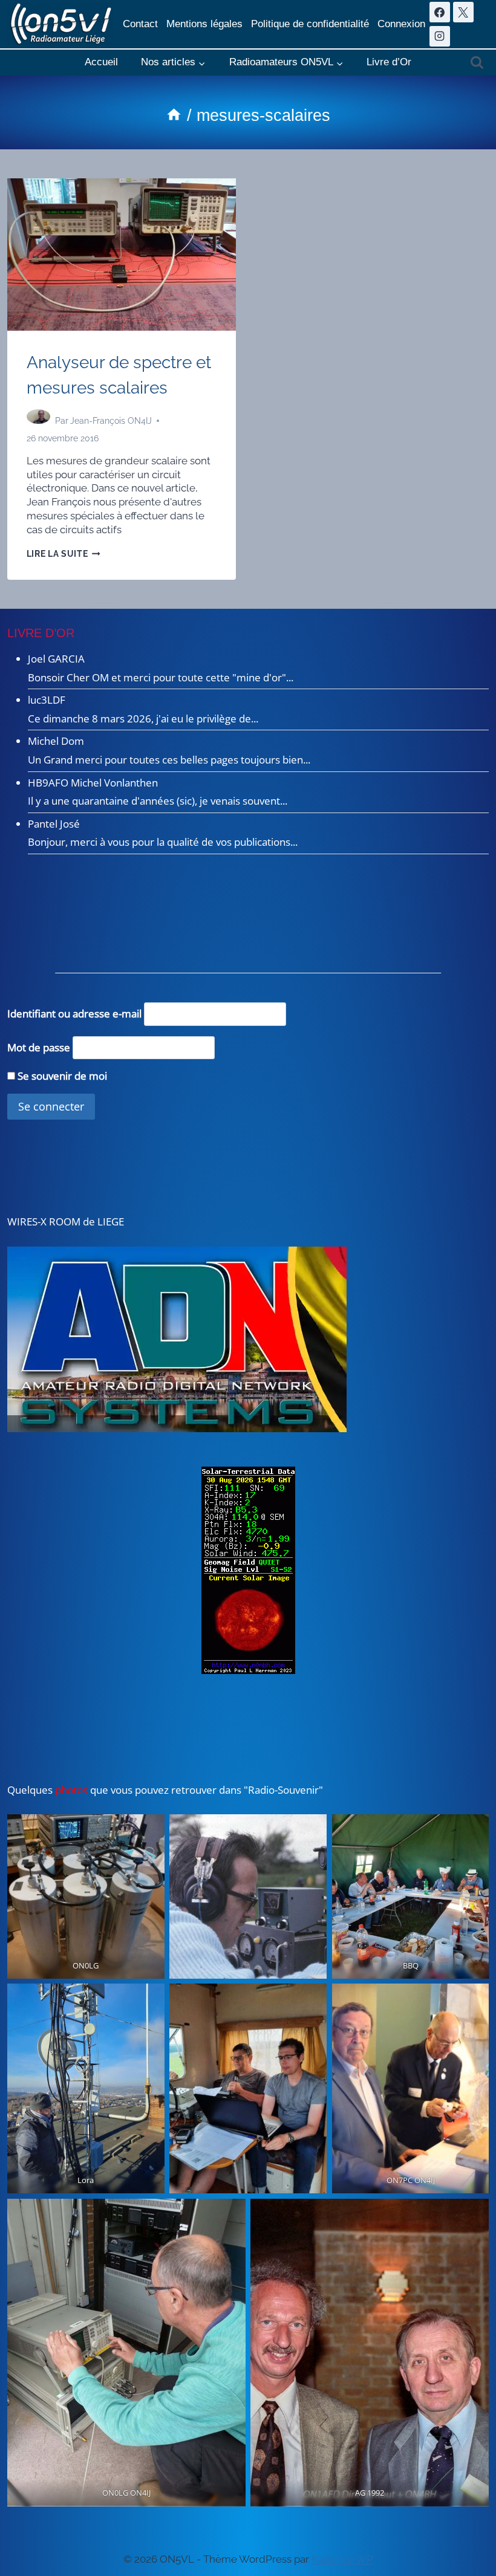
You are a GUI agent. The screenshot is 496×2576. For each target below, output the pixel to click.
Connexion (401, 24)
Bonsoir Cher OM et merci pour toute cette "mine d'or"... (161, 677)
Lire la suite (64, 554)
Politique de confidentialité (310, 24)
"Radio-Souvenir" (282, 1790)
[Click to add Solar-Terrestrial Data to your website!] (248, 1570)
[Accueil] (174, 115)
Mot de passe (39, 1047)
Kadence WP (342, 2559)
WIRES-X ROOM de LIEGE (66, 1221)
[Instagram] (440, 36)
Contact (140, 24)
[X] (463, 12)
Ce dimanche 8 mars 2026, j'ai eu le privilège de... (143, 719)
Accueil (101, 62)
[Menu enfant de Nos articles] (174, 63)
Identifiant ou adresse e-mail (74, 1014)
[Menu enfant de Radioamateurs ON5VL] (287, 63)
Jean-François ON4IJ (111, 421)
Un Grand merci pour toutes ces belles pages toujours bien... (169, 760)
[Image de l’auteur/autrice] (38, 421)
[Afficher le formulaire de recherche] (477, 63)
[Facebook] (440, 12)
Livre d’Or (389, 62)
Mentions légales (204, 24)
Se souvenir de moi (61, 1076)
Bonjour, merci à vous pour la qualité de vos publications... (163, 842)
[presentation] (122, 255)
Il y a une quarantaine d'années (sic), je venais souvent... (158, 801)
